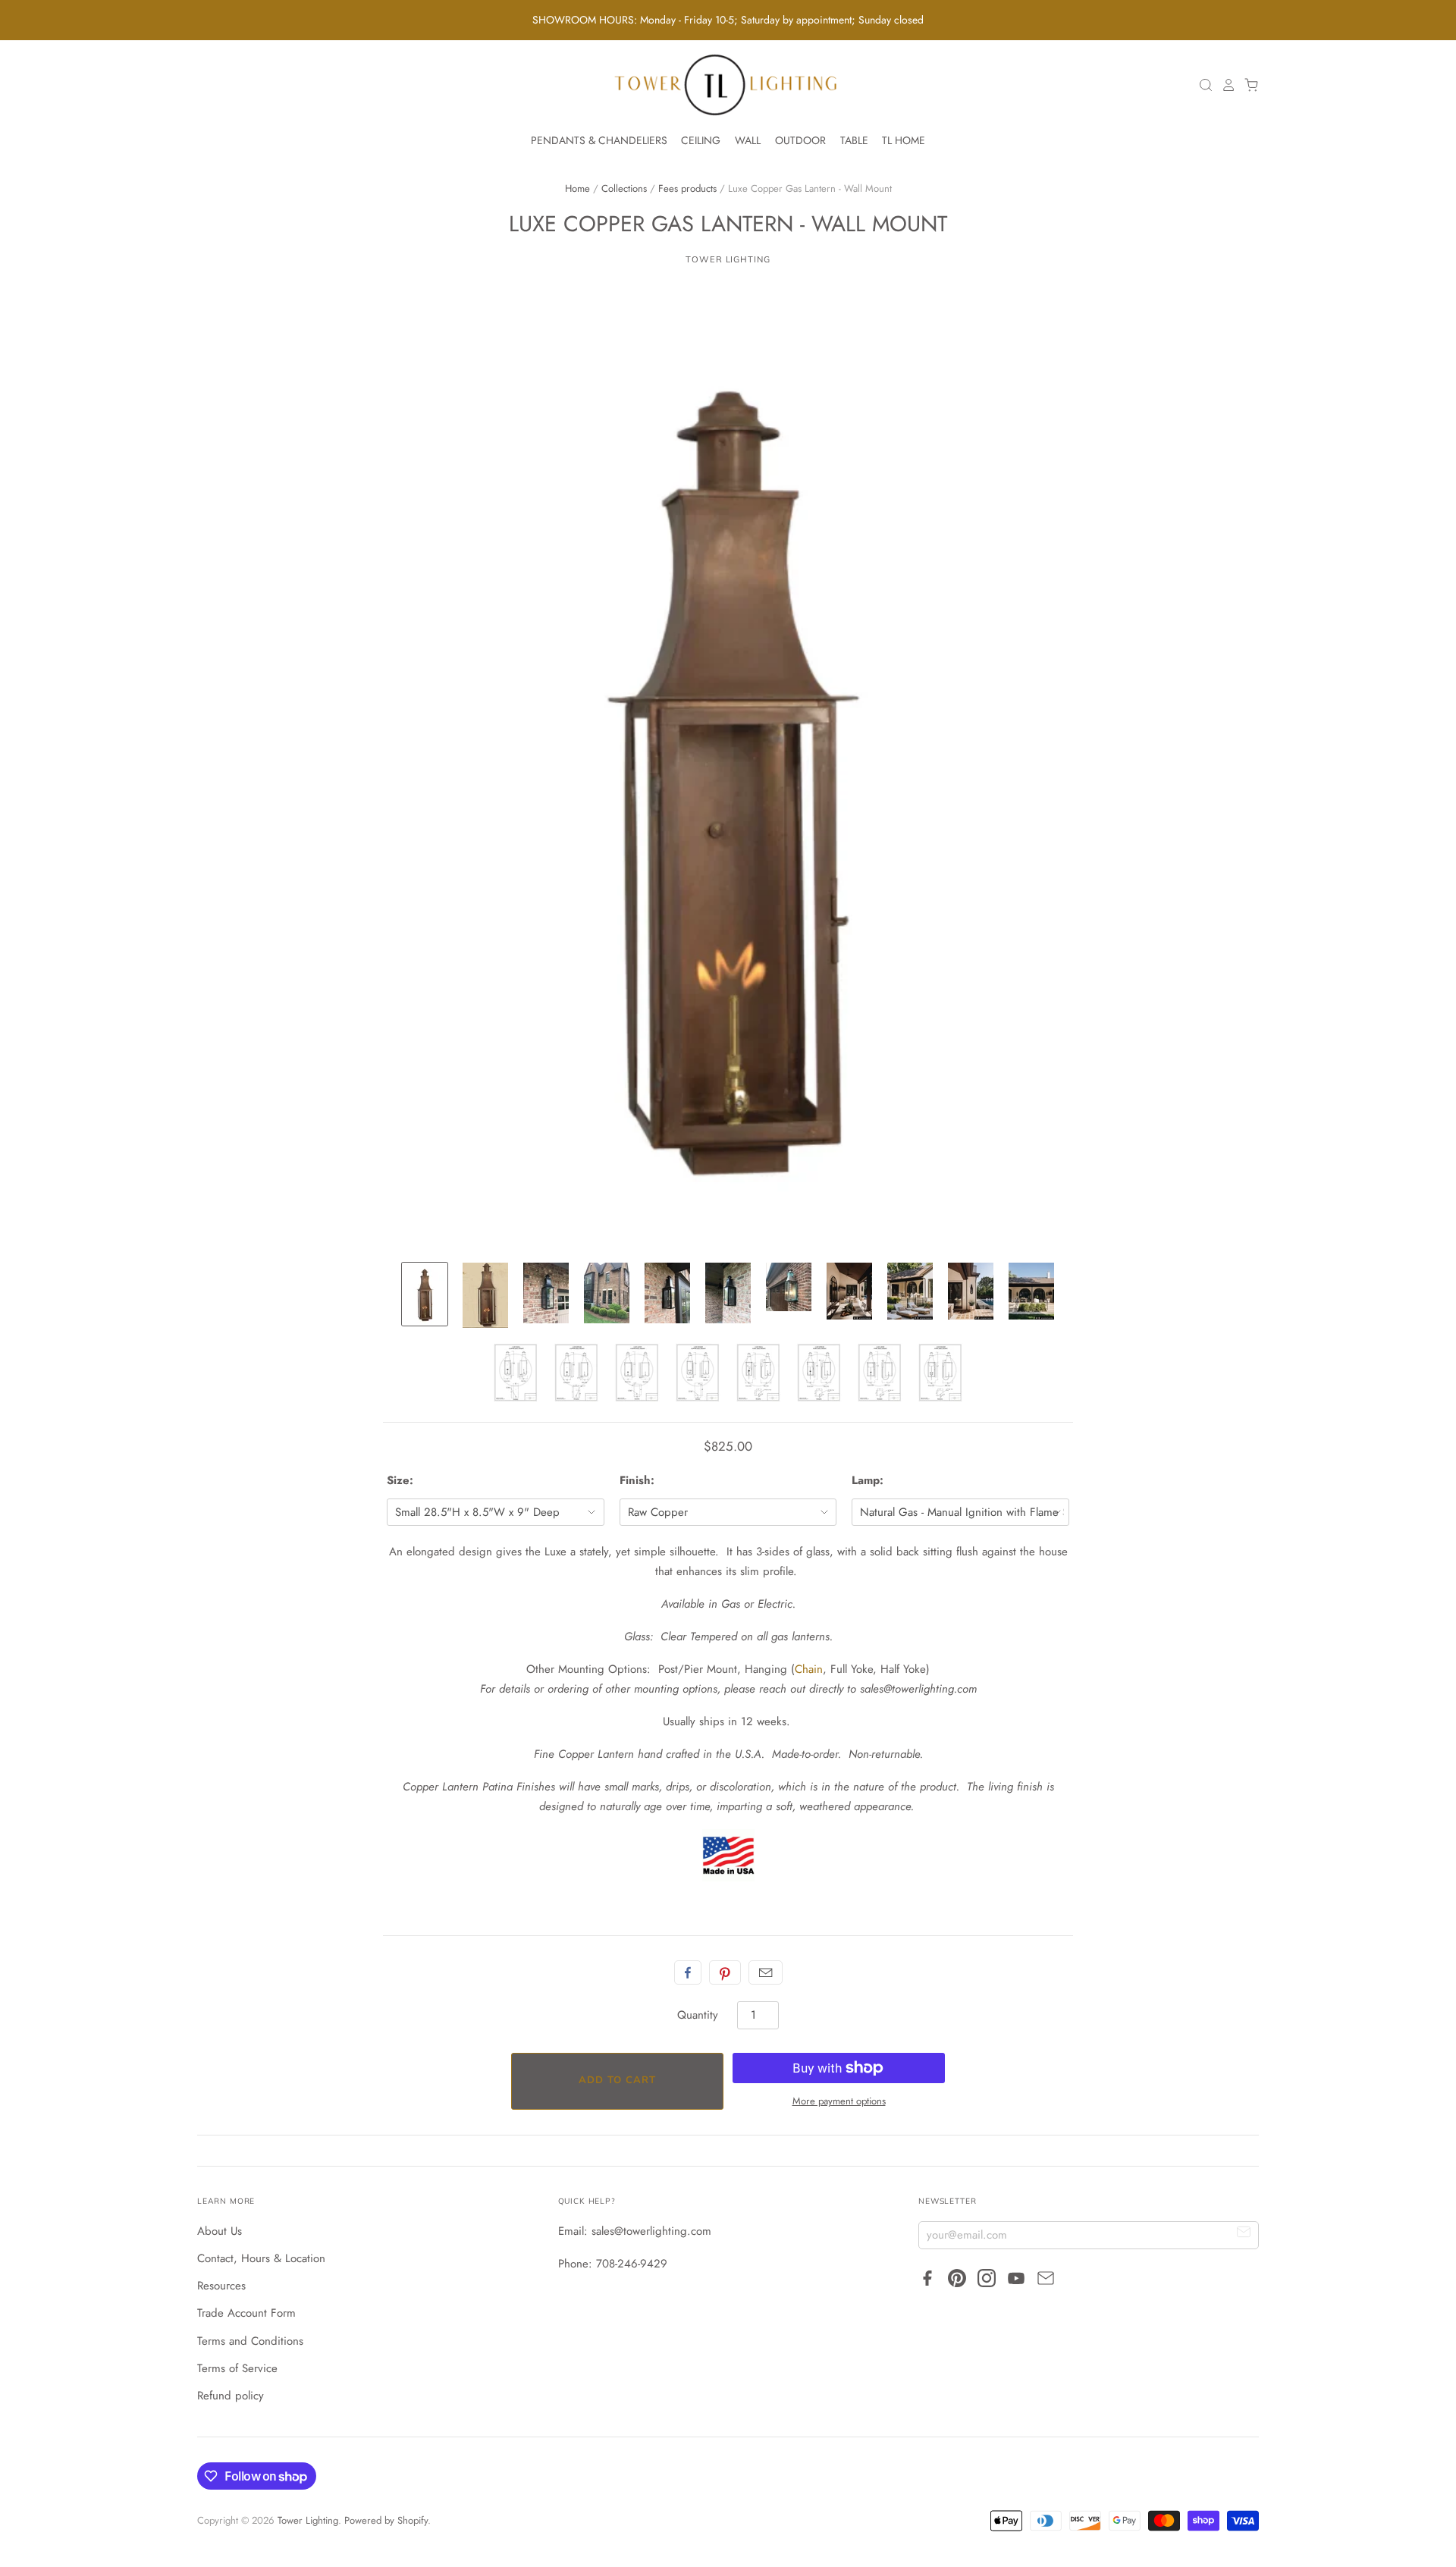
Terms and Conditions (250, 2341)
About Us (220, 2231)
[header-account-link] (1225, 85)
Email (766, 1972)
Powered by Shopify (386, 2520)
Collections (624, 188)
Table (854, 140)
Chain (809, 1669)
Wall (748, 140)
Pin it (725, 1972)
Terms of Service (237, 2368)
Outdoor (800, 140)
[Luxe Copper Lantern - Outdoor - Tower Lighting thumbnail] (546, 1293)
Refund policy (231, 2396)
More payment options (839, 2101)
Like (688, 1972)
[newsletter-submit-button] (1244, 2234)
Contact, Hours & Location (261, 2258)
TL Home (904, 140)
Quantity (698, 2015)
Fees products (687, 188)
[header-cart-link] (1247, 85)
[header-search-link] (1202, 85)
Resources (221, 2286)
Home (577, 188)
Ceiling (701, 140)
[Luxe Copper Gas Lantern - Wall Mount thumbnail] (425, 1294)
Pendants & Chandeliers (599, 140)
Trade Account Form (246, 2313)
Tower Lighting (728, 259)
